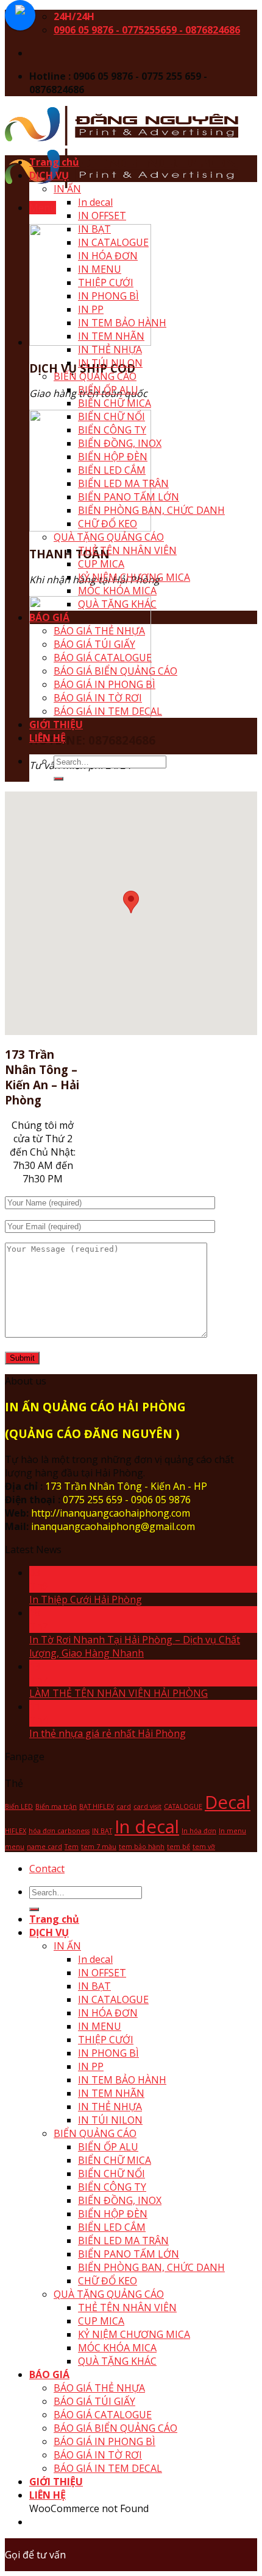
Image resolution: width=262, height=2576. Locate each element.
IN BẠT (94, 229)
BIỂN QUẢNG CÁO (95, 376)
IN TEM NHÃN (111, 336)
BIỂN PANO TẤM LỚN (129, 497)
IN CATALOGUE (113, 242)
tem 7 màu (99, 1847)
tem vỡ (204, 1847)
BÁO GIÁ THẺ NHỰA (99, 631)
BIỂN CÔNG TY (112, 430)
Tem (72, 1847)
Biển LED (19, 1806)
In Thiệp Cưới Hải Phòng (86, 1599)
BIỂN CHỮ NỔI (112, 416)
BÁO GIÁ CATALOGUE (103, 658)
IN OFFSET (102, 216)
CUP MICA (101, 564)
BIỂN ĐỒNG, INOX (120, 443)
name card (44, 1847)
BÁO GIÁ (49, 617)
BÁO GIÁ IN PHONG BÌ (104, 684)
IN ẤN (67, 189)
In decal (95, 202)
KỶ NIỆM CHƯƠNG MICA (134, 577)
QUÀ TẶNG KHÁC (117, 604)
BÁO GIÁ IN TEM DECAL (108, 711)
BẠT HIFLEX (97, 1806)
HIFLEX (16, 1831)
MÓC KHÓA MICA (117, 591)
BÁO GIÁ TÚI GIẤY (94, 644)
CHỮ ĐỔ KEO (108, 524)
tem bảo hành (142, 1847)
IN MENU (100, 269)
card (124, 1806)
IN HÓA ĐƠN (108, 256)
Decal (228, 1802)
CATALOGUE (183, 1806)
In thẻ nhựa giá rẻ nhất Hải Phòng (108, 1733)
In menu (232, 1831)
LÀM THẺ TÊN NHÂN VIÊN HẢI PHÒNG (119, 1693)
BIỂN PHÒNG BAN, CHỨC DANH (151, 510)
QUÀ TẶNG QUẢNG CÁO (109, 537)
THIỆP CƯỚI (106, 283)
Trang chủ (54, 162)
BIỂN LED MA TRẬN (123, 483)
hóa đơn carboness (59, 1831)
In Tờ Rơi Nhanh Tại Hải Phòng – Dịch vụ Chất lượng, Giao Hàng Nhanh (135, 1646)
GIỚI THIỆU (56, 725)
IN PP (91, 309)
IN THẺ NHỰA (110, 349)
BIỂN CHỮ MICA (115, 403)
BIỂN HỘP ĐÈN (113, 457)
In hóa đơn (199, 1831)
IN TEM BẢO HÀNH (122, 323)
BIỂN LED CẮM (112, 470)
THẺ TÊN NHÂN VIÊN (127, 550)
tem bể (179, 1847)
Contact (47, 1869)
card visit (147, 1806)
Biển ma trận (56, 1806)
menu (15, 1847)
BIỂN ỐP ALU (108, 390)
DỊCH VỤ (49, 175)
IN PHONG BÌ (108, 296)
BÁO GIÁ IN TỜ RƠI (98, 698)
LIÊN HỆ (48, 738)
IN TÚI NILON (110, 363)
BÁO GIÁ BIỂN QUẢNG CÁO (115, 671)
